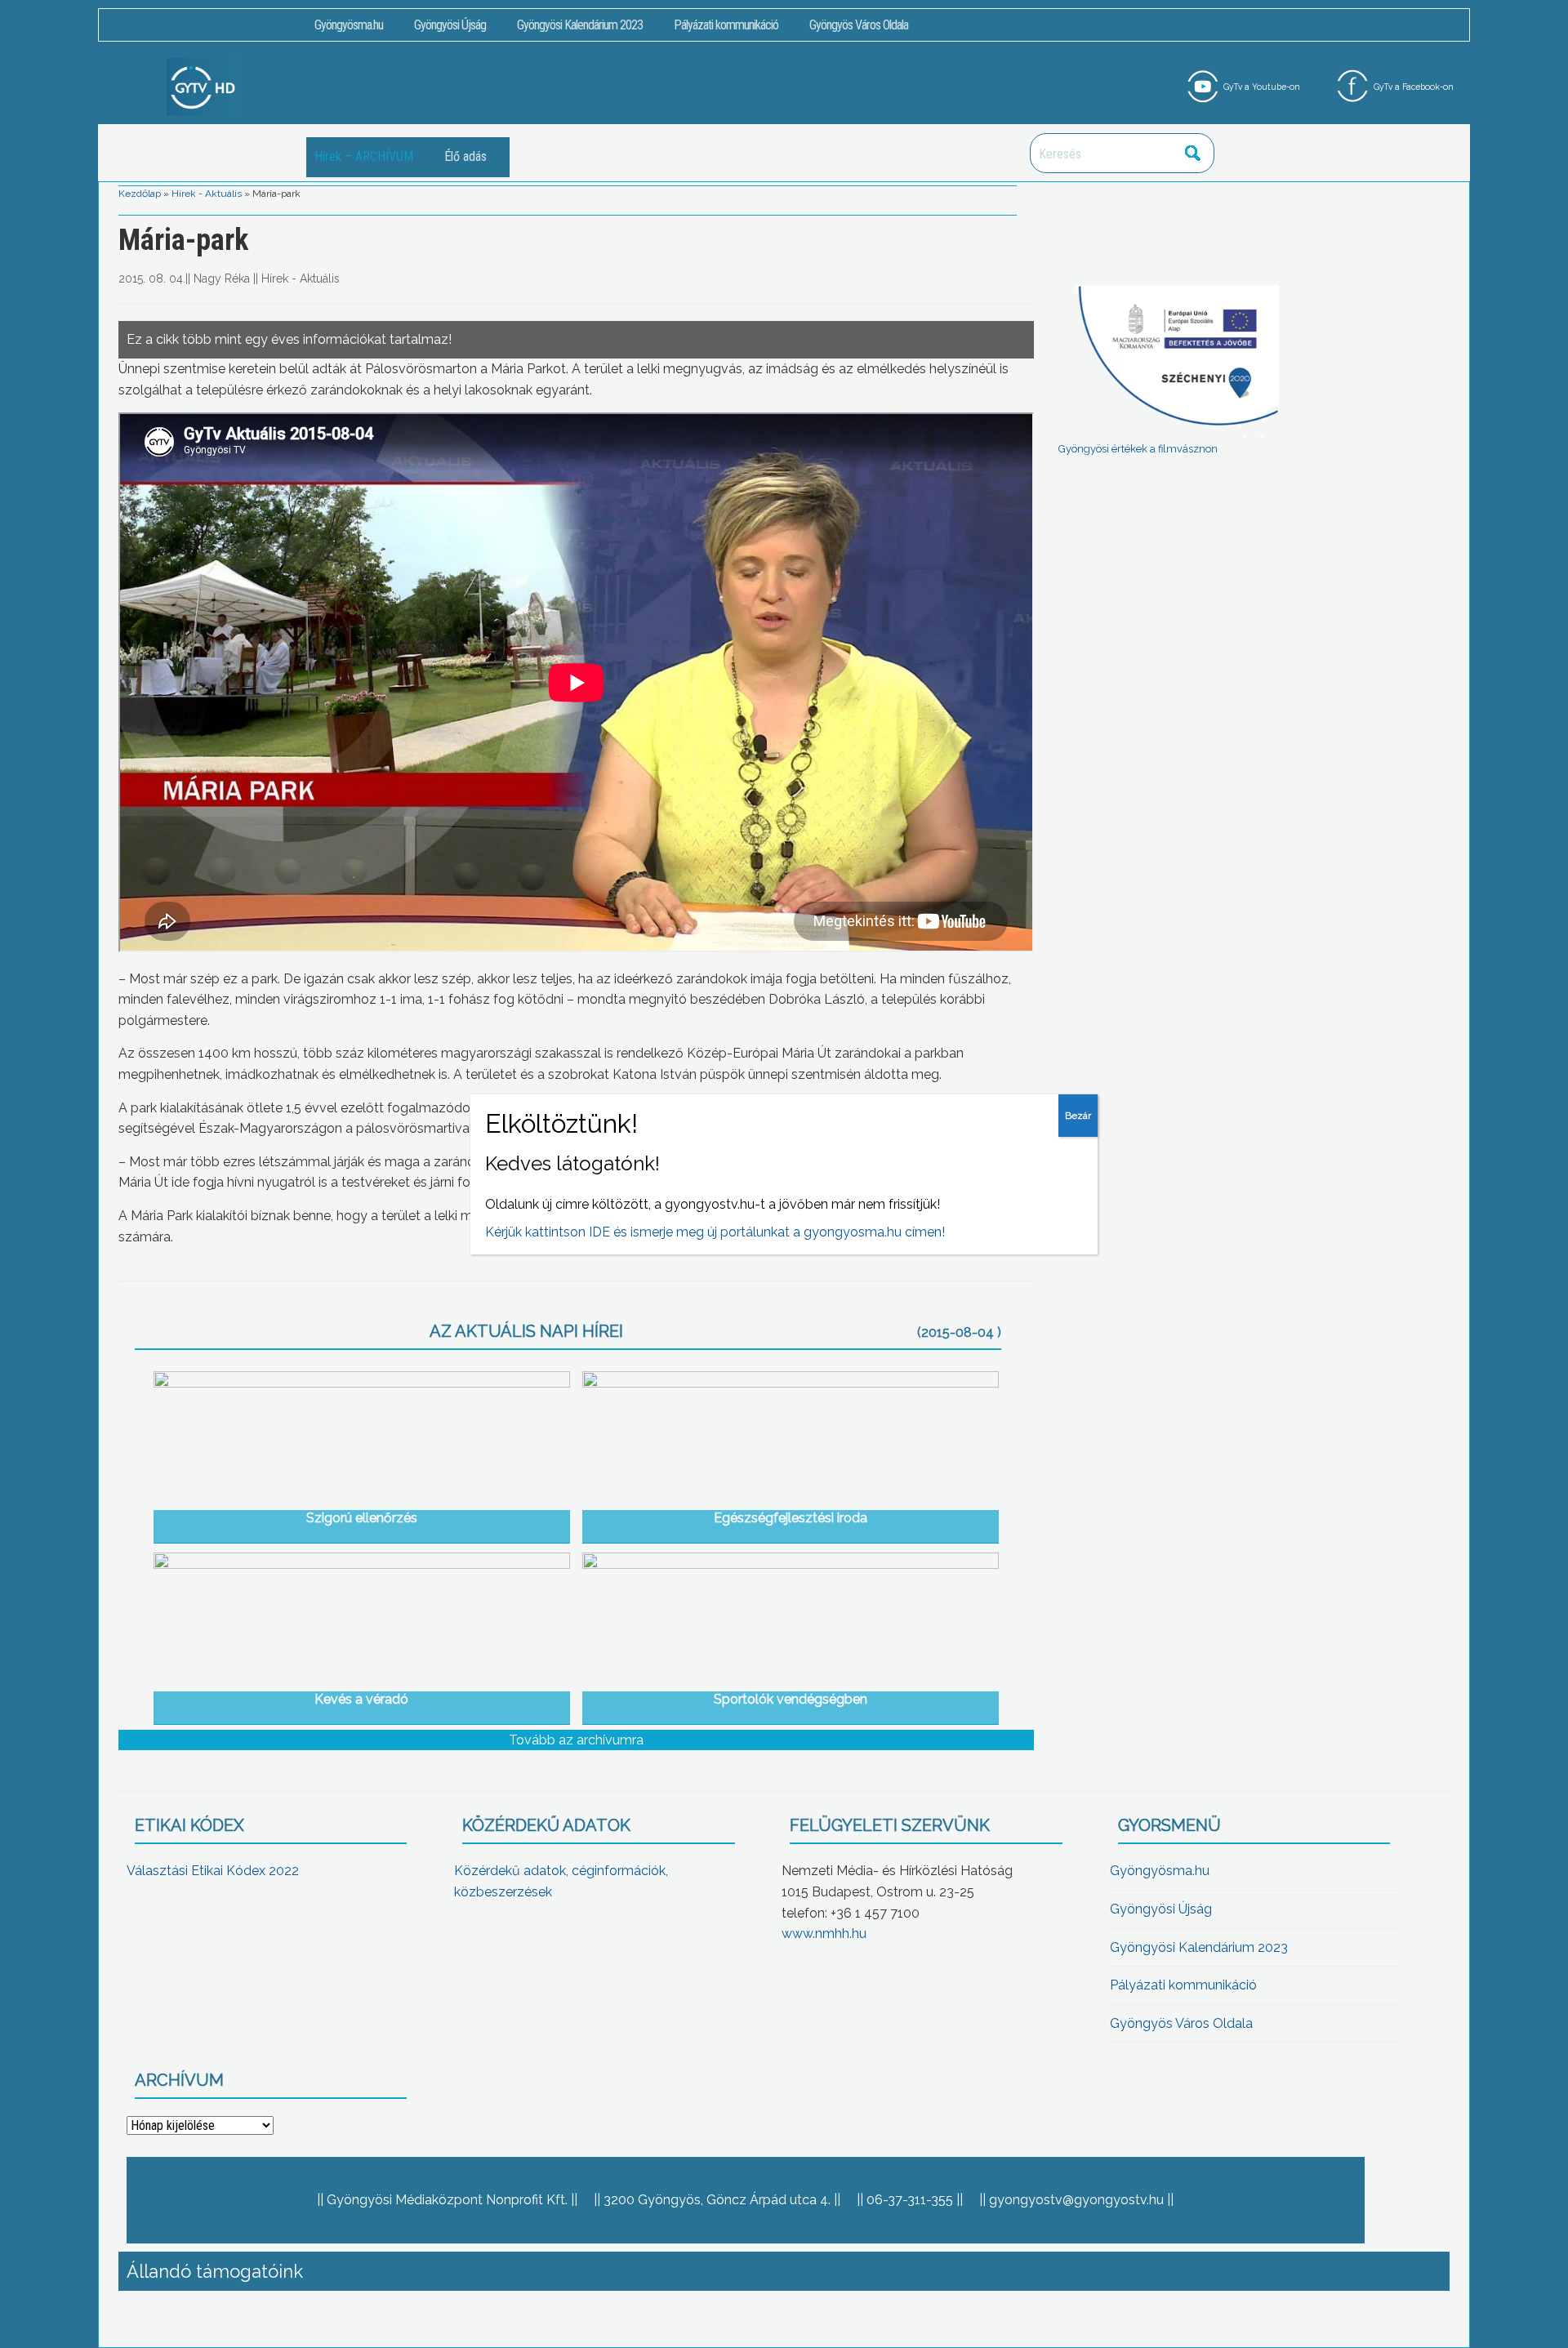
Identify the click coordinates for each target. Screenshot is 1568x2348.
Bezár (1078, 1116)
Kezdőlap (140, 194)
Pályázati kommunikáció (726, 25)
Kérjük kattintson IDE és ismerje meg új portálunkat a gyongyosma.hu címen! (715, 1232)
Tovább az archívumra (576, 1740)
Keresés (1193, 153)
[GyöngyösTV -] (203, 86)
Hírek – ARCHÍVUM (364, 156)
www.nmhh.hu (824, 1934)
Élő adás (465, 156)
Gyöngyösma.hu (349, 25)
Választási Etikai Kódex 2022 (213, 1871)
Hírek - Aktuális (207, 194)
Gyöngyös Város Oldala (859, 25)
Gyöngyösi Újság (450, 25)
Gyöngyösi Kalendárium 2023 (580, 25)
